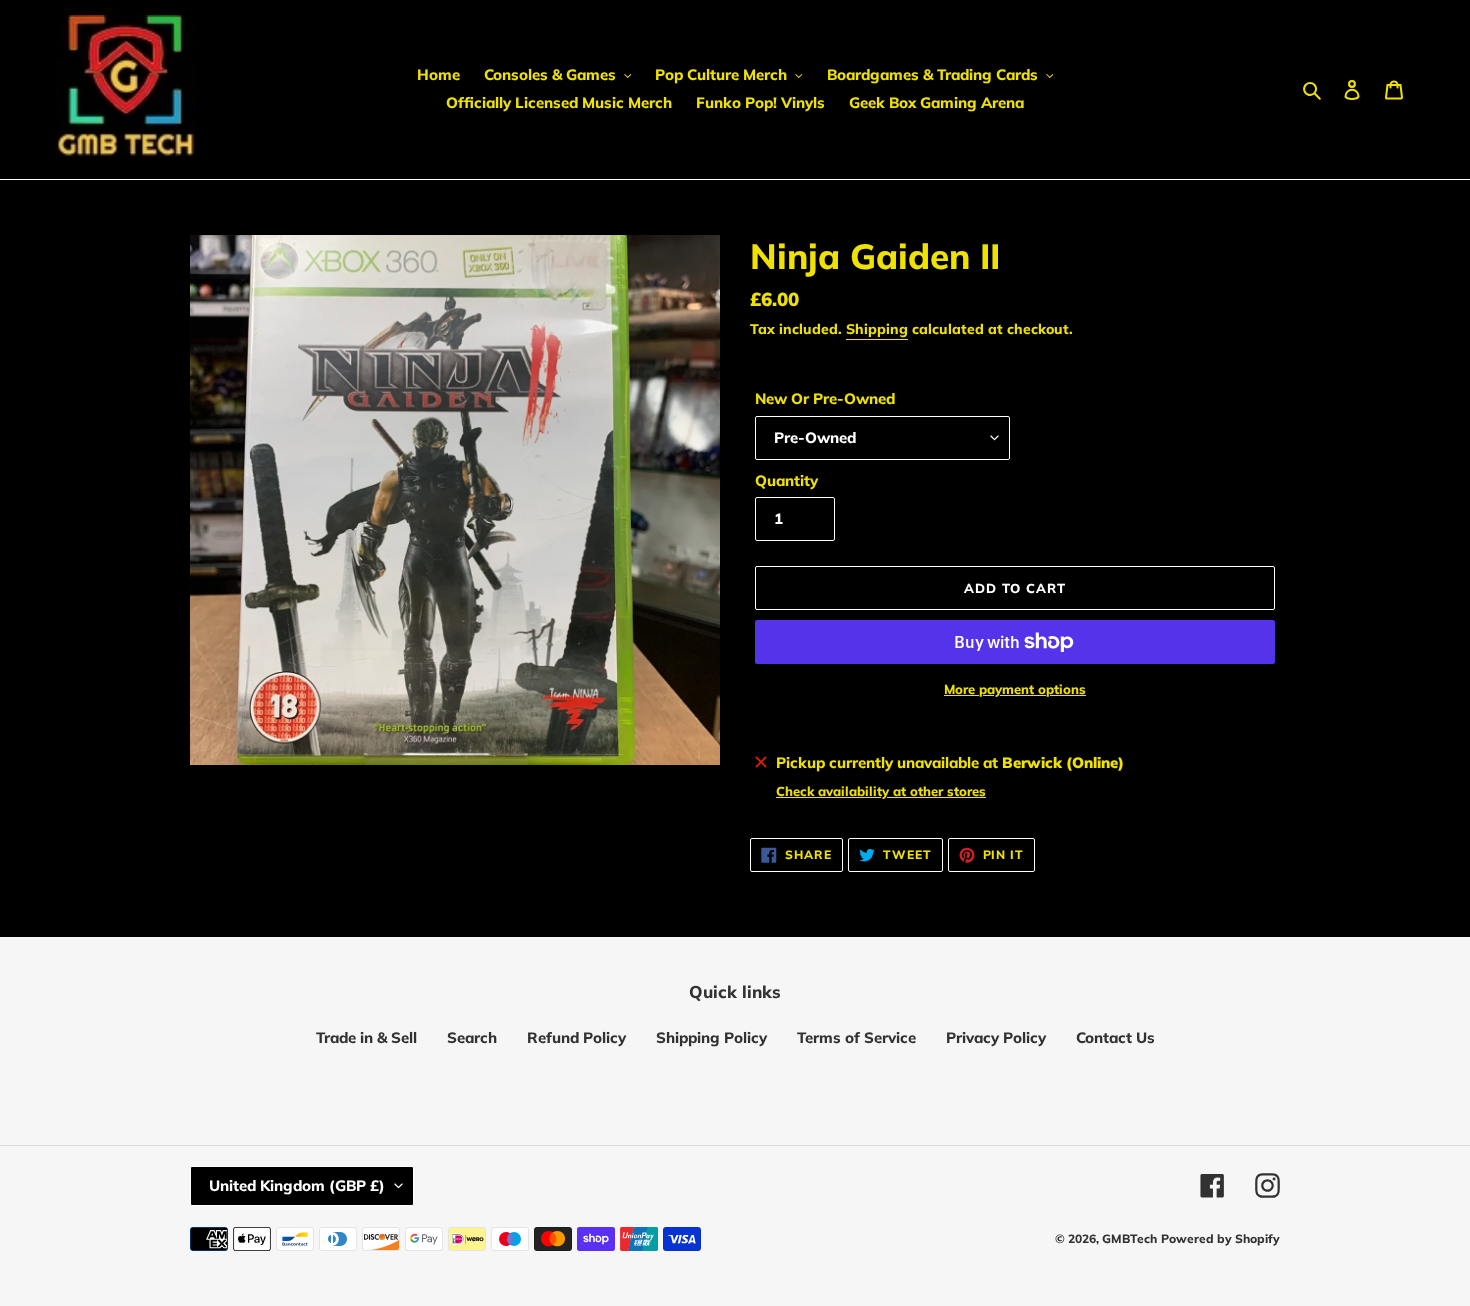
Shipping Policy (711, 1037)
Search (472, 1037)
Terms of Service (856, 1037)
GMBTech (1129, 1238)
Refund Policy (576, 1037)
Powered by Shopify (1220, 1238)
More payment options (1015, 689)
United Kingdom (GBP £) (297, 1185)
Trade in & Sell (366, 1037)
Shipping (877, 329)
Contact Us (1115, 1037)
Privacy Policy (996, 1037)
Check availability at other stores (881, 791)
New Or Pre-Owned (825, 398)
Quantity (786, 480)
